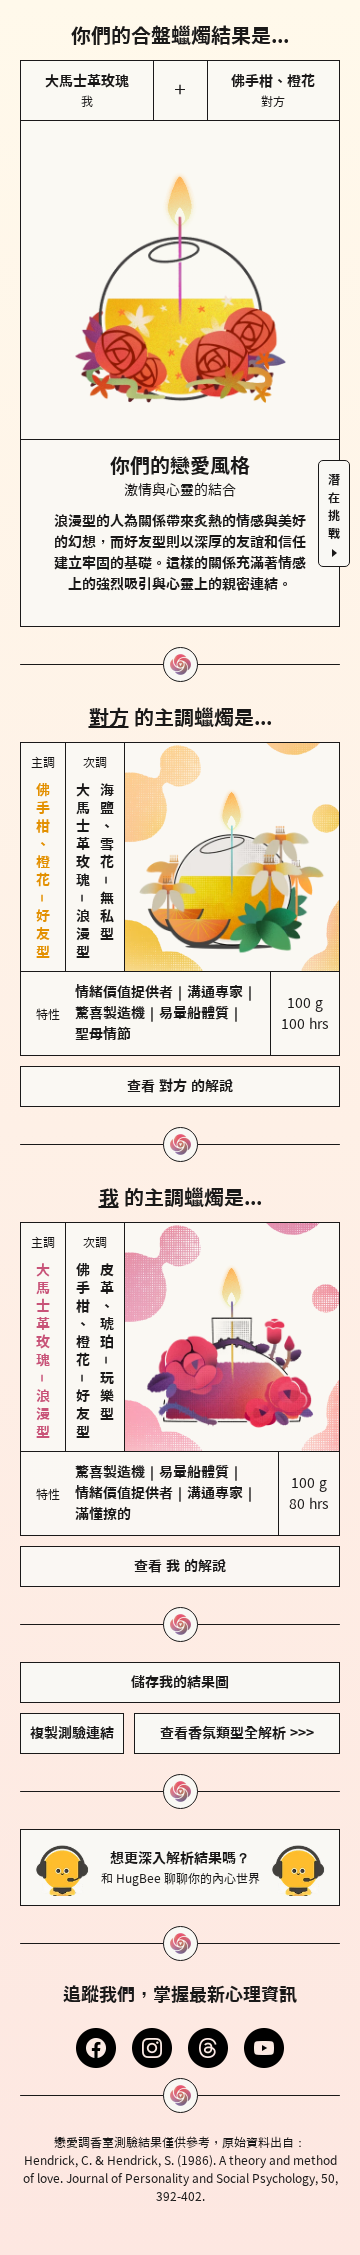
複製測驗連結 (72, 1733)
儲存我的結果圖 (180, 1682)
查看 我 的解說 (180, 1566)
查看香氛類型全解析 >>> (237, 1733)
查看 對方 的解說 (180, 1086)
